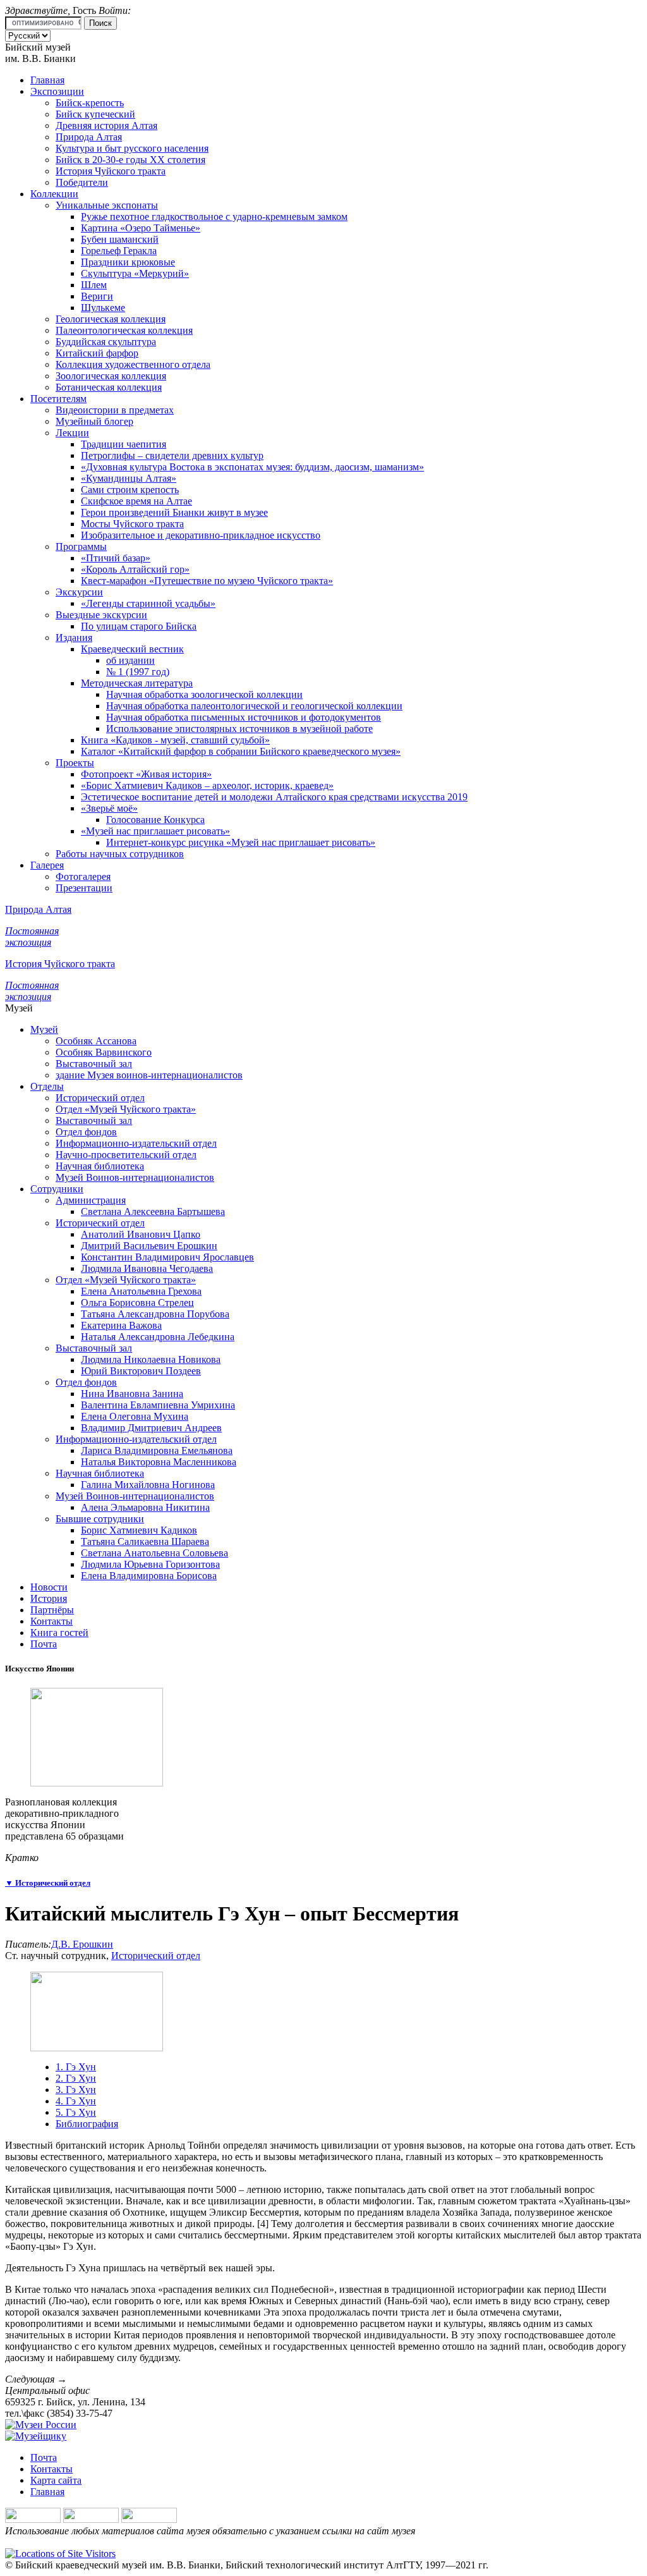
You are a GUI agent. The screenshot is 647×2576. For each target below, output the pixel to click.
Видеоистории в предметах (115, 410)
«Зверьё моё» (109, 808)
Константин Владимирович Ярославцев (167, 1257)
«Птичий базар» (116, 558)
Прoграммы (81, 546)
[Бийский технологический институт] (149, 2519)
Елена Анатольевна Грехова (141, 1291)
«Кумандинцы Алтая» (129, 478)
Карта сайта (56, 2480)
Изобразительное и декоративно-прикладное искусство (201, 535)
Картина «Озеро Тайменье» (141, 228)
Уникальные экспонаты (107, 205)
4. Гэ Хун (76, 2101)
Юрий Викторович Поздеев (141, 1371)
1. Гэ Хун (76, 2067)
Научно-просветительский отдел (126, 1155)
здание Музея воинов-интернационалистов (149, 1075)
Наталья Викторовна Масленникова (159, 1462)
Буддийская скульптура (106, 342)
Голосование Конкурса (155, 820)
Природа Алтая (89, 137)
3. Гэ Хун (76, 2090)
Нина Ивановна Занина (132, 1394)
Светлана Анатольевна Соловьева (154, 1553)
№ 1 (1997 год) (138, 672)
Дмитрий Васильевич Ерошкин (149, 1246)
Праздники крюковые (128, 262)
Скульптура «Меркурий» (135, 273)
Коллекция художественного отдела (133, 364)
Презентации (84, 888)
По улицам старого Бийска (139, 626)
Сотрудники (57, 1189)
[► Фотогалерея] (97, 1783)
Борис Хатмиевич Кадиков (139, 1530)
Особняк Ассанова (96, 1041)
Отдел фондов (86, 1132)
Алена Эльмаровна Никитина (145, 1507)
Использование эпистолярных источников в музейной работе (239, 729)
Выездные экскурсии (101, 615)
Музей (44, 1029)
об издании (130, 660)
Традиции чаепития (124, 444)
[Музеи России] (41, 2425)
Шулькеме (103, 308)
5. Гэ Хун (76, 2112)
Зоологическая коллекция (111, 376)
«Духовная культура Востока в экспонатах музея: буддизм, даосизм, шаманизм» (252, 467)
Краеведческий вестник (132, 649)
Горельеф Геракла (119, 251)
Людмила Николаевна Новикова (151, 1359)
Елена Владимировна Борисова (149, 1576)
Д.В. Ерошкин (82, 1944)
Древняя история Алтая (106, 125)
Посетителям (58, 399)
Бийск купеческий (95, 114)
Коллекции (54, 194)
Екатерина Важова (121, 1325)
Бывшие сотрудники (100, 1519)
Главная (47, 80)
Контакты (51, 1621)
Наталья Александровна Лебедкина (158, 1337)
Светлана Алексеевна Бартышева (153, 1212)
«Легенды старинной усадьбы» (148, 603)
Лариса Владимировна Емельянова (157, 1450)
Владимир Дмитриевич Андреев (151, 1428)
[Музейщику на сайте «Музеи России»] (36, 2436)
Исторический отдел (100, 1098)
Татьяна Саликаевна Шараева (145, 1541)
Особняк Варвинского (104, 1052)
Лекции (72, 433)
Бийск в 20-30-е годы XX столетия (130, 160)
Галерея (47, 865)
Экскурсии (79, 592)
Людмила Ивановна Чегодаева (147, 1268)
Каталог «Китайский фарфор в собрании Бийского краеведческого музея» (241, 751)
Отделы (47, 1086)
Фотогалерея (83, 876)
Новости (49, 1587)
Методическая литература (137, 683)
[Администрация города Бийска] (91, 2519)
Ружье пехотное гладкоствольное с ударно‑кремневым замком (214, 217)
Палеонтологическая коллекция (124, 330)
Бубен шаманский (120, 239)
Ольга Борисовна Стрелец (137, 1303)
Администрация (91, 1200)
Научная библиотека (100, 1166)
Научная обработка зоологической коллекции (204, 694)
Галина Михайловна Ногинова (148, 1485)
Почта (44, 1644)
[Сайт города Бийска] (33, 2519)
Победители (82, 182)
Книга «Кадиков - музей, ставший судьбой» (175, 740)
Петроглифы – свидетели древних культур (172, 455)
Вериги (97, 296)
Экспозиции (57, 91)
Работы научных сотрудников (120, 854)
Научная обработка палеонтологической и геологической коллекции (254, 706)
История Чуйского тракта (111, 171)
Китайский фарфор (97, 353)
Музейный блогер (94, 421)
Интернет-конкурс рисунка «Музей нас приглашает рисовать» (241, 842)
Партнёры (52, 1610)
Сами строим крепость (130, 490)
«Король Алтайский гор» (135, 569)
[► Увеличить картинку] (97, 2048)
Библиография (87, 2124)
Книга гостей (59, 1633)
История (49, 1598)
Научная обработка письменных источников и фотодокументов (244, 717)
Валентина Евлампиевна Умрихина (158, 1405)
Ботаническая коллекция (109, 387)
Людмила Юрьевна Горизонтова (150, 1564)
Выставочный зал (94, 1064)
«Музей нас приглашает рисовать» (155, 831)
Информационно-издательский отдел (136, 1143)
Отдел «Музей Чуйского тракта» (126, 1109)
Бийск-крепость (90, 103)
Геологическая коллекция (111, 319)
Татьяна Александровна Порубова (155, 1314)
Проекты (75, 763)
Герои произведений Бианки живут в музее (174, 512)
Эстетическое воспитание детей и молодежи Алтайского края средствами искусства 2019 (274, 797)
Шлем (94, 285)
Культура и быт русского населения (132, 148)
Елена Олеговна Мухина (135, 1416)
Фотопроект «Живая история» (146, 774)
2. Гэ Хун (76, 2078)
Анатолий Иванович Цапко (141, 1234)
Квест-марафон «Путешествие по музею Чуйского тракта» (207, 581)
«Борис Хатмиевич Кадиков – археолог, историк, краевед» (207, 785)
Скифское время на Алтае (136, 501)
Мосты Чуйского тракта (132, 524)
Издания (74, 638)
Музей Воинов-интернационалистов (135, 1177)
